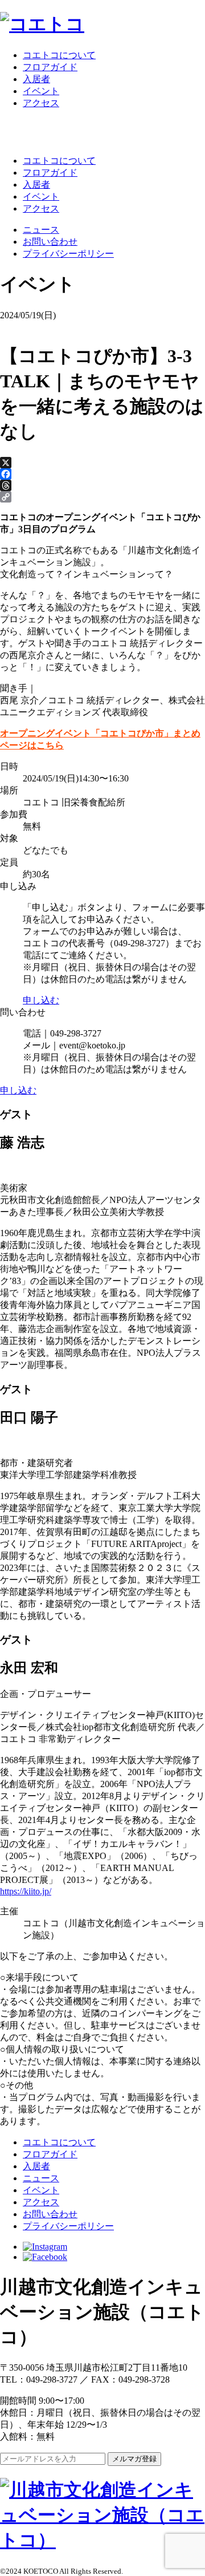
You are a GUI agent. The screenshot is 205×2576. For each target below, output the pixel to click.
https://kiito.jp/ (26, 1891)
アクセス (41, 103)
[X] (102, 463)
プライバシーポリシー (68, 254)
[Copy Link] (102, 497)
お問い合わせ (50, 242)
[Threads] (102, 485)
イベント (41, 91)
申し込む (41, 1000)
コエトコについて (59, 55)
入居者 (36, 79)
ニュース (41, 230)
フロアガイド (50, 67)
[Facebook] (102, 474)
